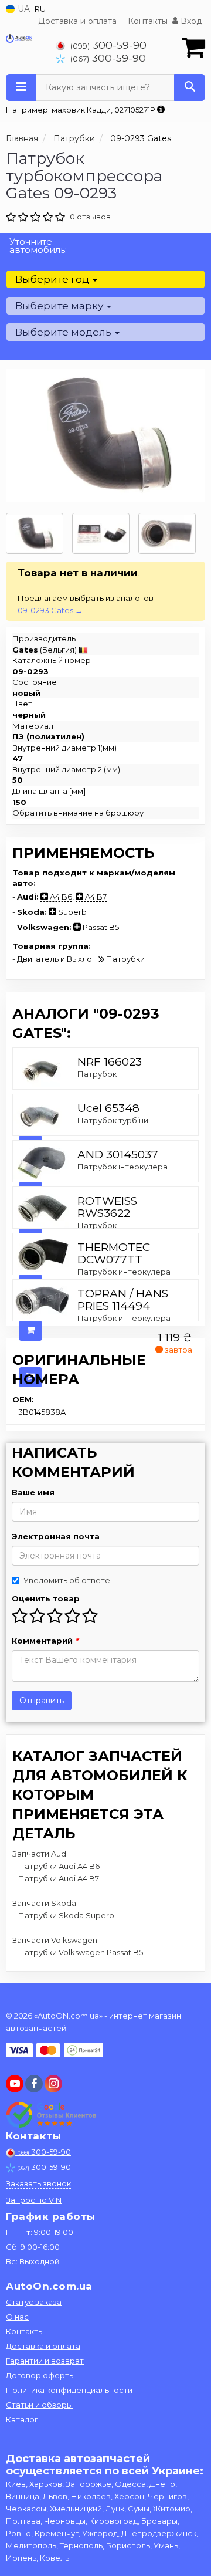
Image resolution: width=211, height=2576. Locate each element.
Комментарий (45, 1641)
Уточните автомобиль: (38, 246)
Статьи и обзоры (39, 2405)
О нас (17, 2317)
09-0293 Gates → (50, 610)
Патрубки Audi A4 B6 (59, 1866)
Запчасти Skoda (44, 1903)
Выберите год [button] (53, 279)
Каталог (22, 2419)
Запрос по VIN (34, 2200)
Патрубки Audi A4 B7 (59, 1878)
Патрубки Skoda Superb (66, 1915)
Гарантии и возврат (45, 2361)
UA (23, 9)
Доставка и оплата (77, 21)
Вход (190, 21)
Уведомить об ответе (67, 1580)
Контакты (148, 21)
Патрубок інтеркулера (122, 1167)
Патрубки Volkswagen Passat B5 (81, 1952)
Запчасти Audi (40, 1854)
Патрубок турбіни (113, 1120)
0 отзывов (90, 217)
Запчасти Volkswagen (55, 1940)
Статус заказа (34, 2302)
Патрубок (97, 1074)
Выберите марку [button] (60, 306)
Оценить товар (46, 1598)
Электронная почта (56, 1536)
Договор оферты (40, 2375)
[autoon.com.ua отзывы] (51, 2115)
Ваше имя (33, 1492)
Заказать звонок (38, 2183)
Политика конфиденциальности (69, 2390)
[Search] (190, 87)
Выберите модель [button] (64, 332)
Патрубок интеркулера (124, 1272)
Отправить (42, 1701)
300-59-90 (108, 45)
